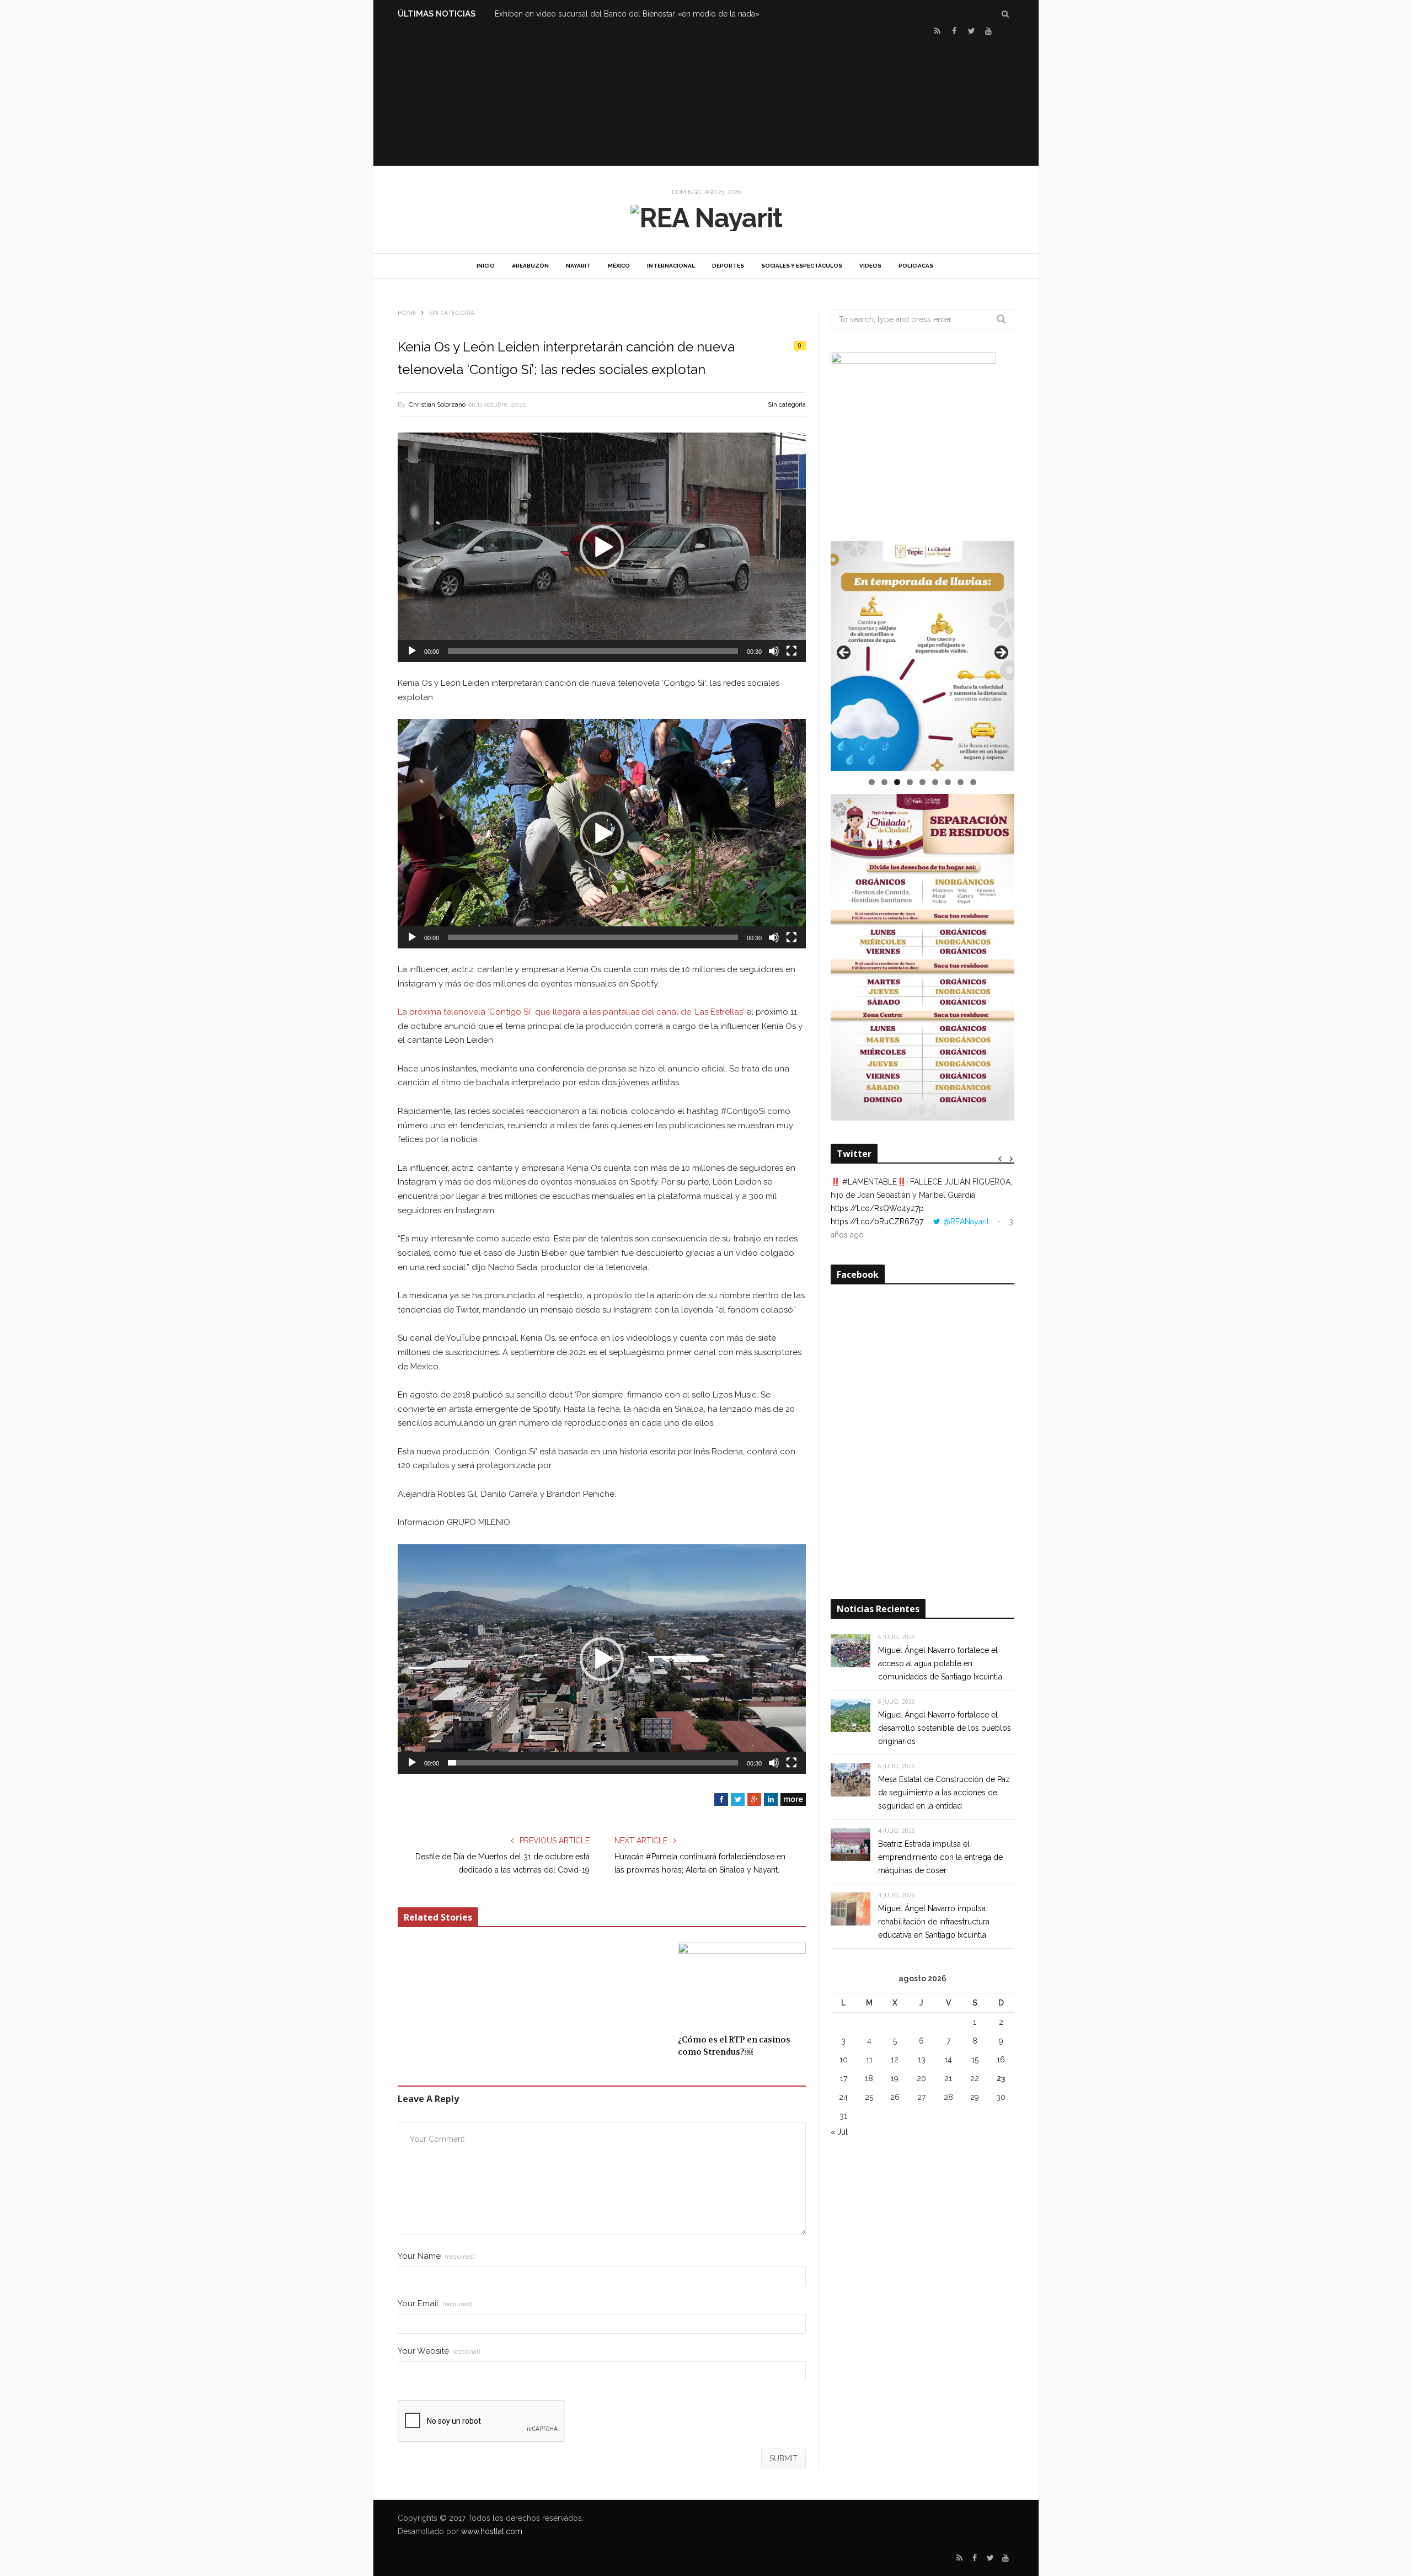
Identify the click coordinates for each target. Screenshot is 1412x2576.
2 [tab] (884, 782)
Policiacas (916, 266)
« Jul (839, 2132)
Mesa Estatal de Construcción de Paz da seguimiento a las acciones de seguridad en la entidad (944, 1793)
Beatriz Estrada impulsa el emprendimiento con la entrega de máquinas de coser (940, 1857)
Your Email (435, 2304)
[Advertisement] (706, 100)
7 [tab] (948, 782)
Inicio (486, 266)
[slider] (593, 651)
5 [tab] (922, 782)
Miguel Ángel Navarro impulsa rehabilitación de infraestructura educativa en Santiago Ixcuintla (934, 1922)
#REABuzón (530, 266)
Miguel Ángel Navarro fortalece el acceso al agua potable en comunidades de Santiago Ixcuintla (940, 1663)
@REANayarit (966, 1222)
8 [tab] (961, 782)
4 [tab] (910, 782)
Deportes (728, 266)
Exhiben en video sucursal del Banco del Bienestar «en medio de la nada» (627, 14)
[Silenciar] (774, 651)
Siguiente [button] (1001, 653)
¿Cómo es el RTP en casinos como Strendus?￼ (734, 2046)
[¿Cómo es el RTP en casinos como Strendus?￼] (742, 1985)
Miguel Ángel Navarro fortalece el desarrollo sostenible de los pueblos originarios (945, 1728)
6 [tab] (935, 782)
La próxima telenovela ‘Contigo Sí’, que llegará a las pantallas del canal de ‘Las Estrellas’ (571, 1012)
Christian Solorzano (437, 404)
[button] (602, 547)
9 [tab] (973, 782)
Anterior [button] (844, 653)
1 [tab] (872, 782)
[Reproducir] (412, 651)
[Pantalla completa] (791, 651)
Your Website (439, 2351)
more (793, 1799)
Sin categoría (787, 404)
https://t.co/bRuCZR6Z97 (877, 1222)
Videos (870, 266)
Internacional (671, 266)
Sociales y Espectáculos (802, 266)
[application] (602, 547)
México (619, 266)
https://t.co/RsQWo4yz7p (877, 1208)
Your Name (436, 2256)
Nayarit (578, 266)
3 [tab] (897, 782)
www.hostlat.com (492, 2531)
